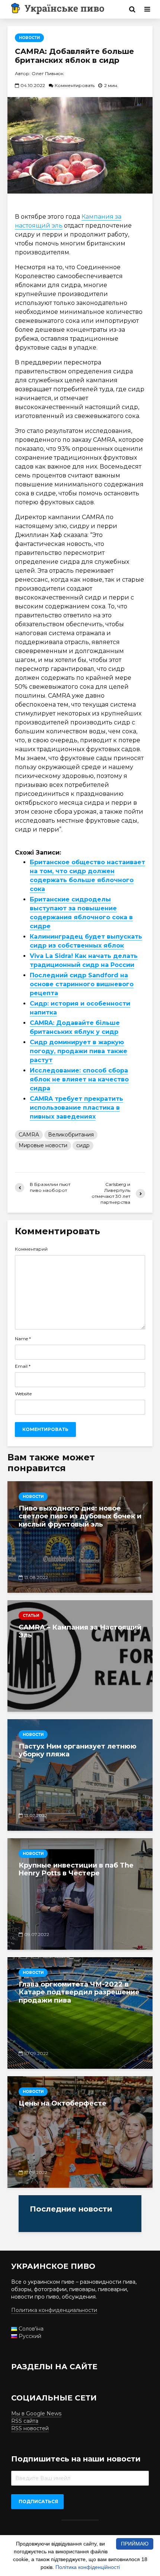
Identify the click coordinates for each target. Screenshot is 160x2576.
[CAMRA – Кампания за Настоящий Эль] (80, 1655)
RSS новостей (30, 2428)
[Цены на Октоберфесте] (80, 2132)
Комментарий (31, 1249)
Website (23, 1394)
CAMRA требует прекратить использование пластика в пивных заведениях (76, 1108)
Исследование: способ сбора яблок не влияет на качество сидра (79, 1079)
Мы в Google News (36, 2413)
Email (23, 1366)
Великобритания (71, 1135)
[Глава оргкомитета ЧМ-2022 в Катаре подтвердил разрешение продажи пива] (80, 2013)
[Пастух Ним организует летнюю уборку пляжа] (80, 1775)
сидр (83, 1145)
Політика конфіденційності (88, 2567)
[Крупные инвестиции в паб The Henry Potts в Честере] (80, 1894)
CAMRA (29, 1135)
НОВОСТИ (29, 38)
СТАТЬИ (31, 1616)
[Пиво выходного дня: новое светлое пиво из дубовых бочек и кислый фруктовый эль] (80, 1537)
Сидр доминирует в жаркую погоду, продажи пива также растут (79, 1051)
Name (23, 1339)
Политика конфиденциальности (54, 2310)
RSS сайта (25, 2421)
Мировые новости (43, 1145)
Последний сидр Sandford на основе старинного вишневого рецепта (82, 984)
